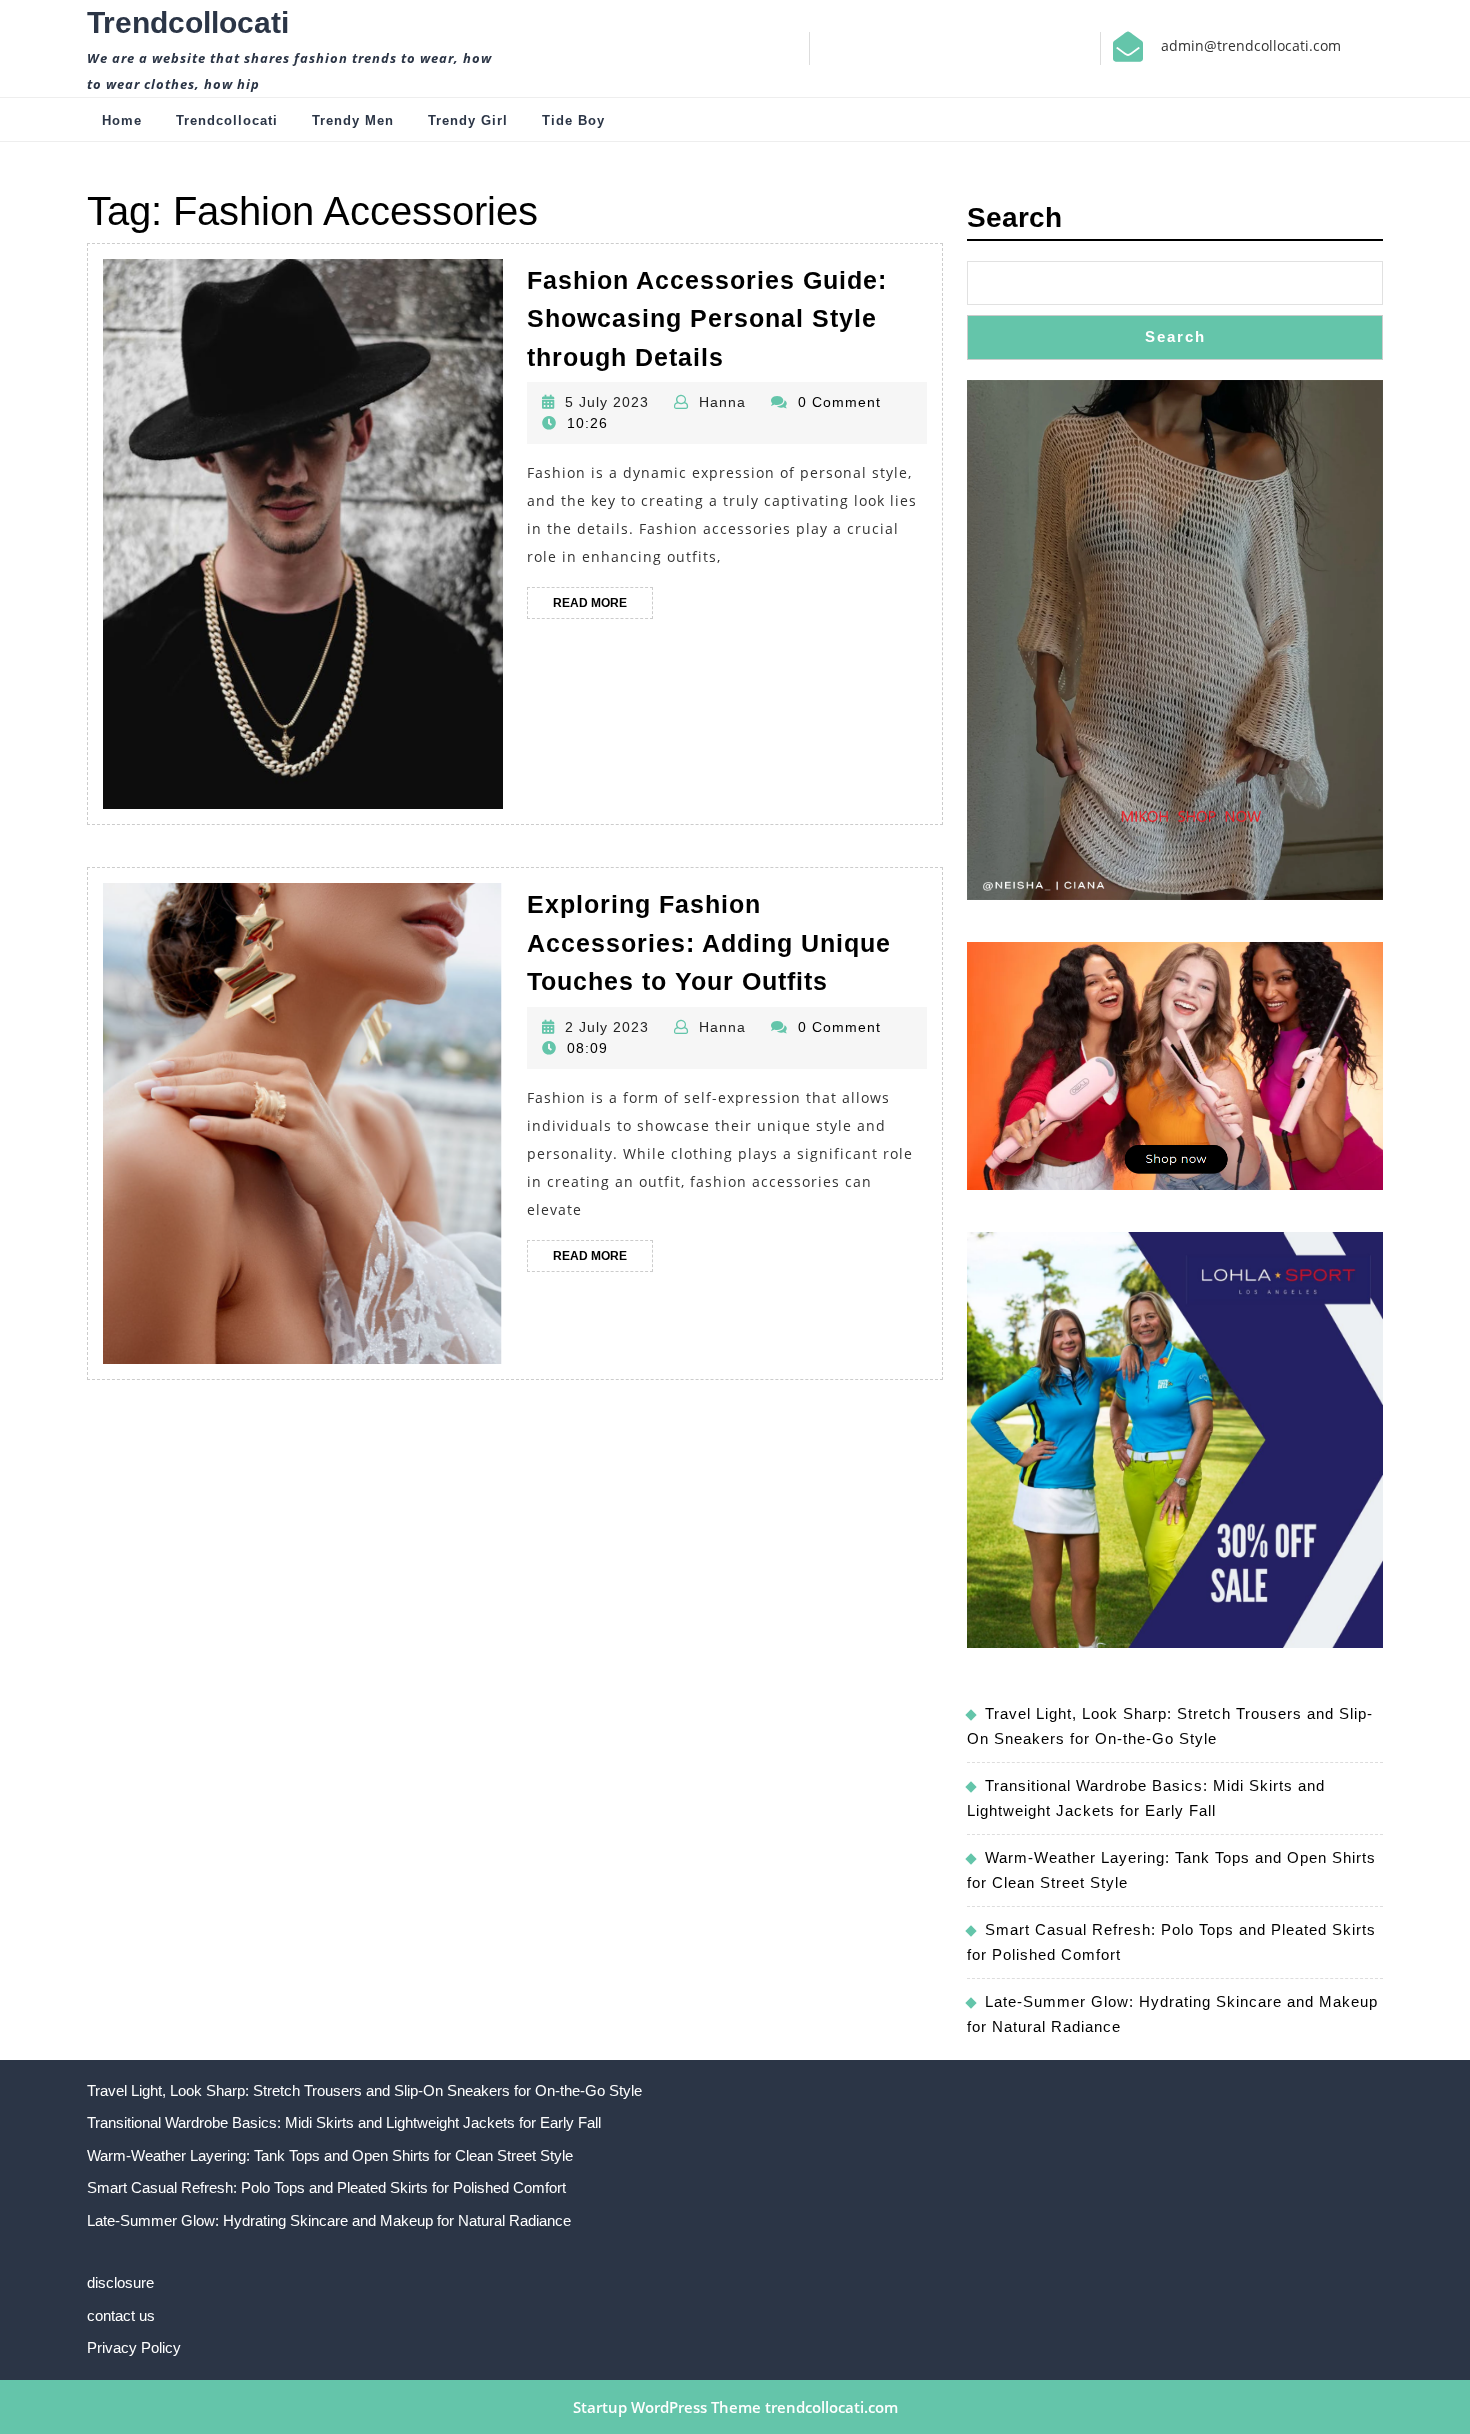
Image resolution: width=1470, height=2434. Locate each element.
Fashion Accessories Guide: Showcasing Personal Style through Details (707, 318)
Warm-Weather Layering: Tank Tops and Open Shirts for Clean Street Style (330, 2155)
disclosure (120, 2282)
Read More (603, 607)
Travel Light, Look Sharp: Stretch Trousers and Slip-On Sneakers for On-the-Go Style (364, 2090)
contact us (121, 2315)
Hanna (722, 402)
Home (122, 120)
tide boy (573, 120)
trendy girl (468, 120)
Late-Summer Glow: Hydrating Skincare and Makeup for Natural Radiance (329, 2220)
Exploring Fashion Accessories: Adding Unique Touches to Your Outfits (709, 942)
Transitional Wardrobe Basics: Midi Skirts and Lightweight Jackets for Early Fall (344, 2122)
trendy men (353, 120)
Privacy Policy (134, 2347)
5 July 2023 (607, 402)
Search (1014, 217)
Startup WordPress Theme (667, 2407)
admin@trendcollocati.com (1251, 45)
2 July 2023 (607, 1027)
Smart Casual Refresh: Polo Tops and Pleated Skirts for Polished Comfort (326, 2187)
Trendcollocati (188, 22)
